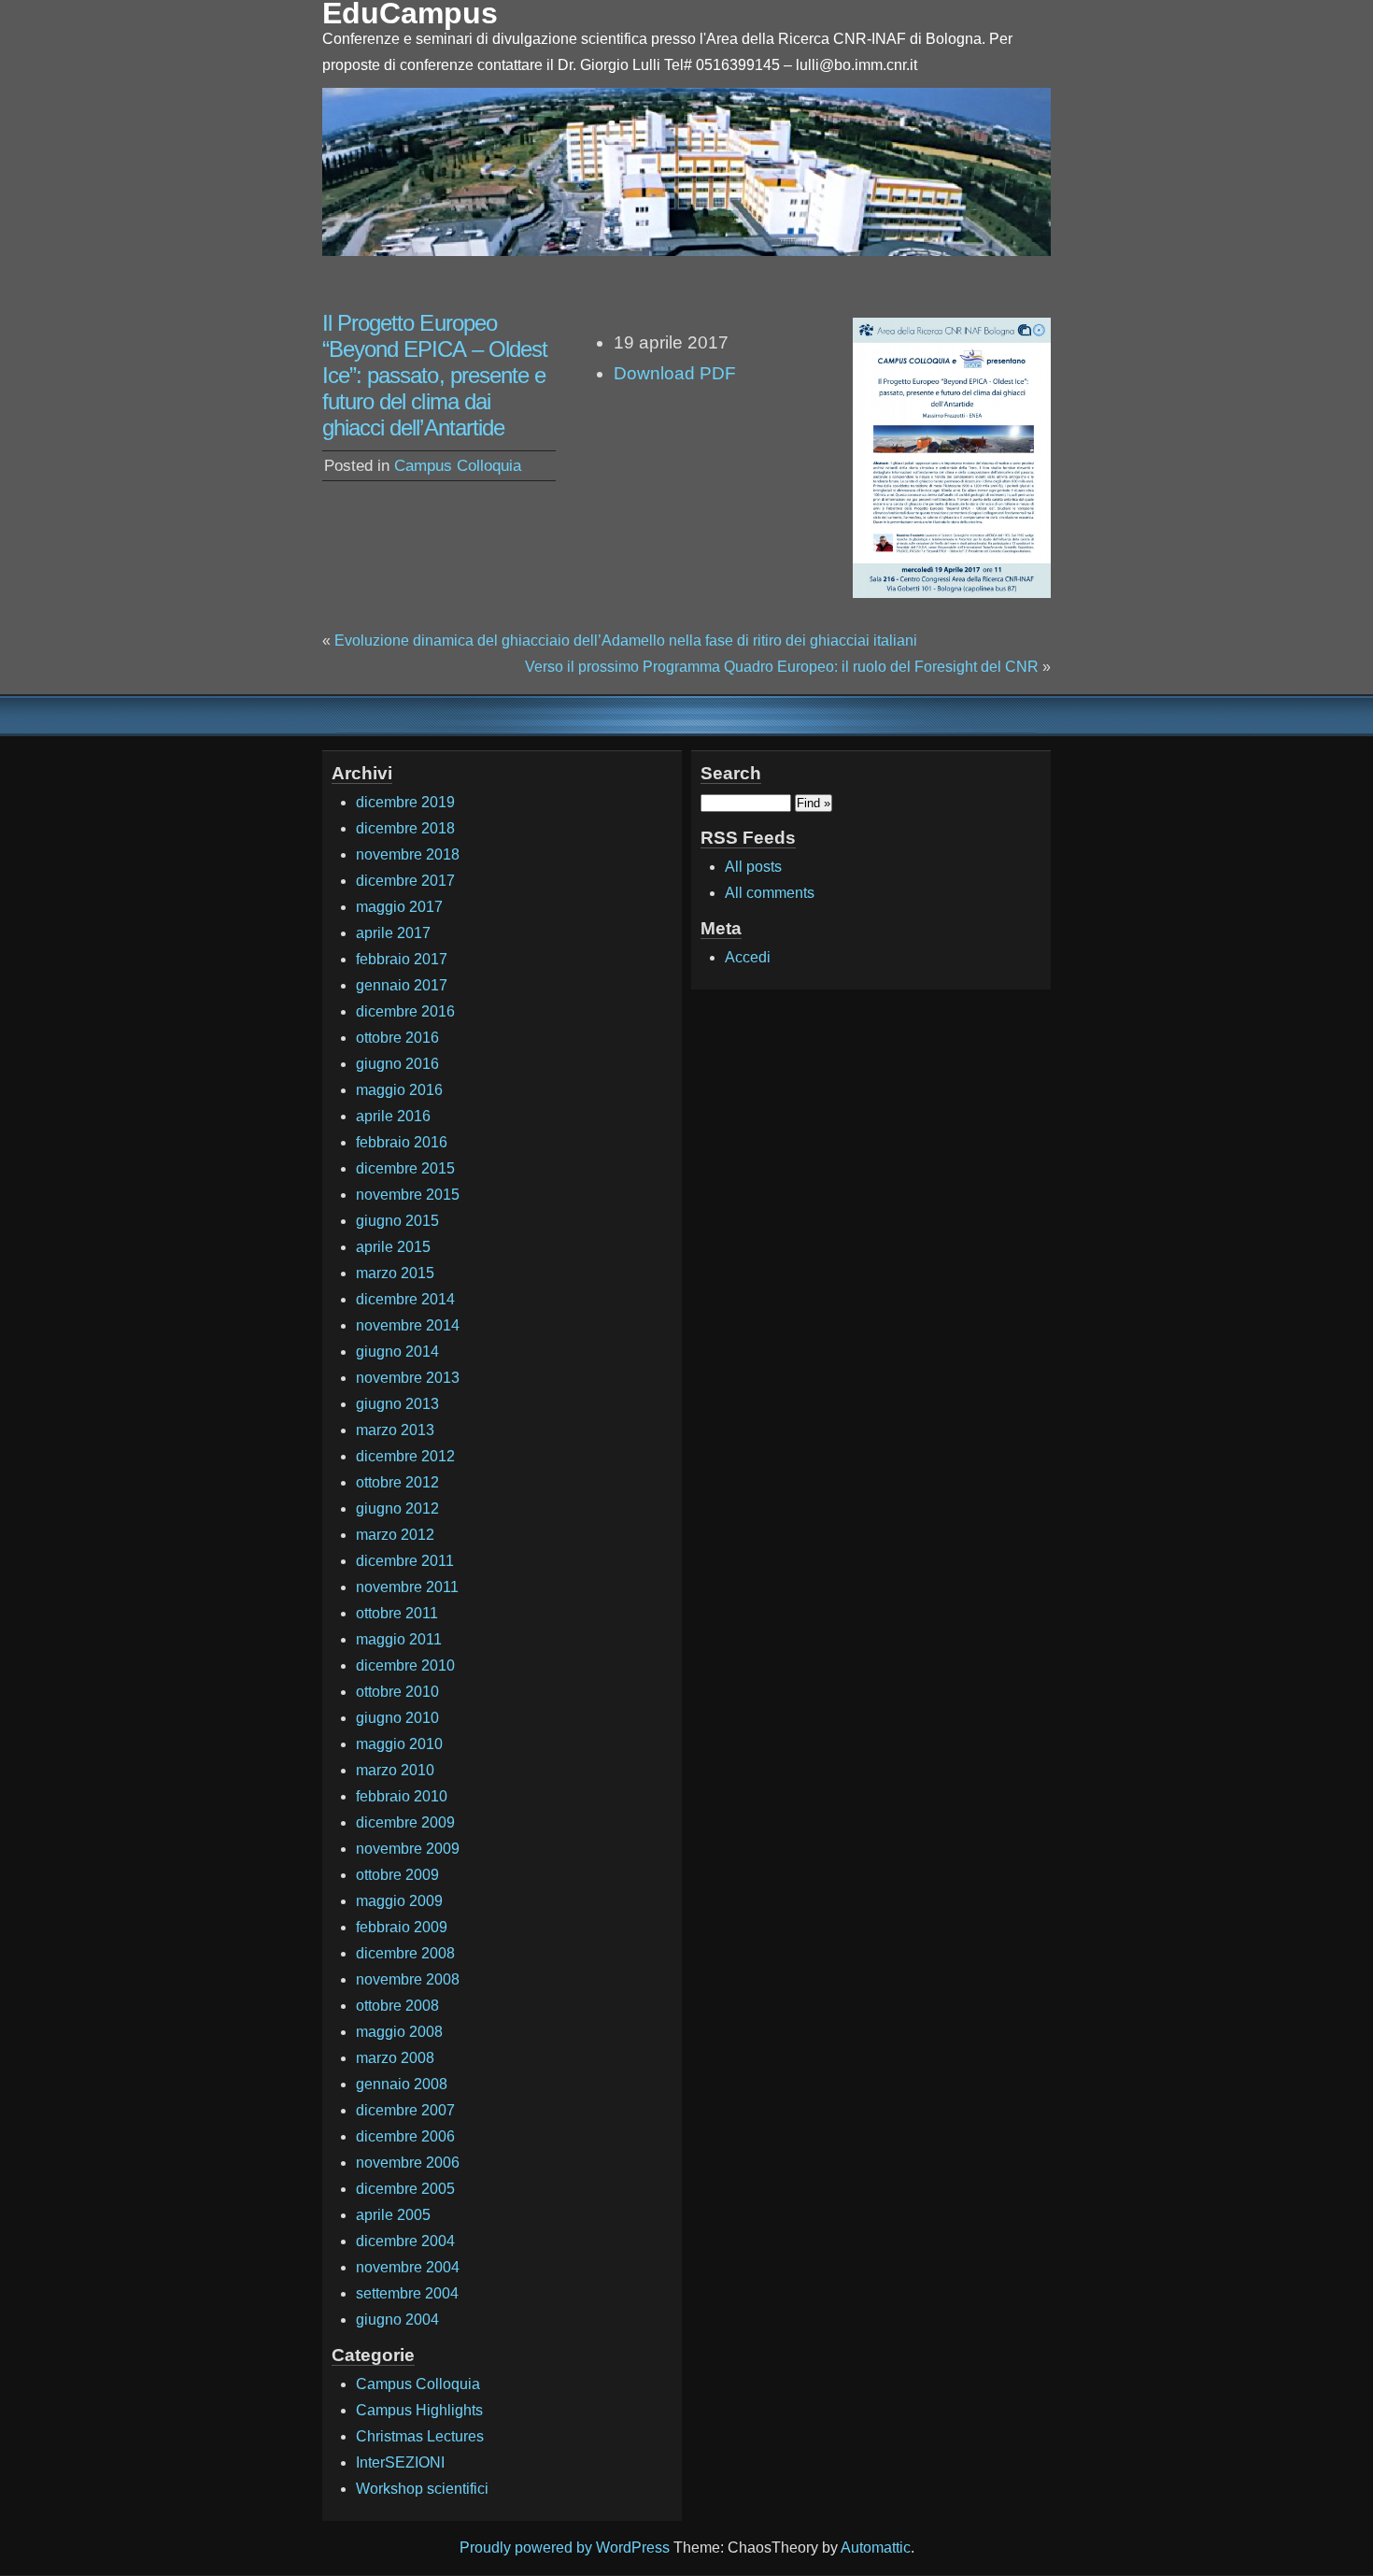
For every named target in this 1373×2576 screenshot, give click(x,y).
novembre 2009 (408, 1849)
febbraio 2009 (402, 1927)
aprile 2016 (393, 1116)
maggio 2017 (399, 907)
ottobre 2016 (397, 1038)
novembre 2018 (408, 854)
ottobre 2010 (397, 1692)
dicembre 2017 (405, 881)
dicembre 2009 (405, 1822)
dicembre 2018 (405, 828)
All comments (770, 893)
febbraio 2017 (402, 959)
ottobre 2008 (397, 2006)
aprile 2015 (393, 1247)
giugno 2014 (397, 1352)
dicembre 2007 (405, 2110)
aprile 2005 (393, 2215)
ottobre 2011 (397, 1613)
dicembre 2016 (405, 1011)
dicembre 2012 (405, 1456)
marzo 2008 (395, 2058)
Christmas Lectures (420, 2436)
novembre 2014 (408, 1325)
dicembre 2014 (405, 1299)
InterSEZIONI (400, 2462)
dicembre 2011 (405, 1561)
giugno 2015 (397, 1221)
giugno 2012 (397, 1509)
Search (731, 773)
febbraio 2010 (402, 1796)
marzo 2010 (395, 1770)
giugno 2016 (397, 1064)
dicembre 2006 (405, 2136)
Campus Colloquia (458, 465)
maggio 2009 (399, 1901)
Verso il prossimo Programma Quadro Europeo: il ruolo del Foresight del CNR (782, 667)
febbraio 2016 (402, 1142)
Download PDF (675, 373)
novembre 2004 (408, 2267)
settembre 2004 (407, 2293)
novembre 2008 (408, 1979)
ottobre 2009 (397, 1875)
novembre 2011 (407, 1587)
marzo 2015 (395, 1273)
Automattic (876, 2548)
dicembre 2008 (405, 1953)
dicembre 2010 (405, 1665)
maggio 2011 (399, 1639)
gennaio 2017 (402, 985)
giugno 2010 (397, 1718)
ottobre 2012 (397, 1482)
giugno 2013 (397, 1404)
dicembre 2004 (405, 2241)
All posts (753, 867)
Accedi (748, 957)
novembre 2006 (408, 2163)
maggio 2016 (399, 1090)
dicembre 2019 (405, 802)
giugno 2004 (397, 2320)
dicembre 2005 (405, 2189)
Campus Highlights (419, 2410)
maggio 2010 (399, 1744)
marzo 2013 (395, 1430)
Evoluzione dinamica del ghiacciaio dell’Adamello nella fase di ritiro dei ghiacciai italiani (626, 640)
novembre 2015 (408, 1195)
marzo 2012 (395, 1535)
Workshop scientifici (422, 2489)
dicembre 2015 (405, 1168)
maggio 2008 (399, 2032)
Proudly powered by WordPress (565, 2548)
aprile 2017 (393, 933)
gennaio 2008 (402, 2084)
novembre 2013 (408, 1378)
